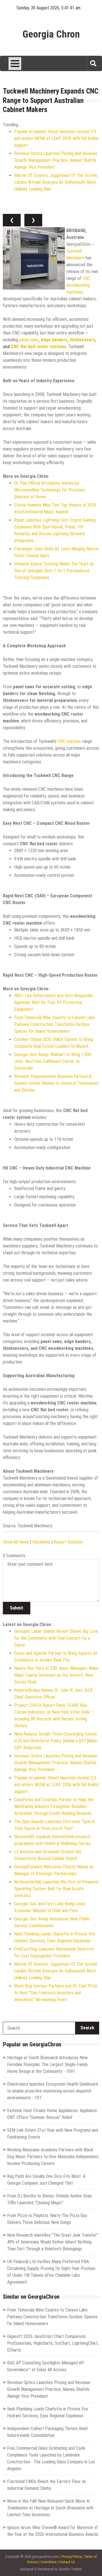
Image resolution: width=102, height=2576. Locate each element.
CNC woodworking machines (78, 285)
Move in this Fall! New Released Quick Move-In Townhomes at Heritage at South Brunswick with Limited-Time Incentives (50, 2508)
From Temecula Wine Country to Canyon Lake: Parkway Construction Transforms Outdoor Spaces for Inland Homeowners (55, 1024)
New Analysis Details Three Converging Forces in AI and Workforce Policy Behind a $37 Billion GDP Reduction (56, 1741)
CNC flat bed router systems (39, 347)
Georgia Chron (51, 34)
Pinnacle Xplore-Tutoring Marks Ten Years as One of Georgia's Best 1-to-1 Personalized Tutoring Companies (54, 571)
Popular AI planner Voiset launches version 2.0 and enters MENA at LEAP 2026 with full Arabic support (57, 138)
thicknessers (82, 340)
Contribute (48, 2562)
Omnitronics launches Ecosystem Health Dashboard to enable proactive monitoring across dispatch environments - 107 (53, 2091)
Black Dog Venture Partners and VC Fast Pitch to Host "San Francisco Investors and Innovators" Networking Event (56, 1993)
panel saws (29, 340)
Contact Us (67, 2562)
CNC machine (69, 741)
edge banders (54, 340)
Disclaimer (41, 1542)
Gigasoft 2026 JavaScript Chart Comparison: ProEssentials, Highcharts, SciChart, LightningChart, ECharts (53, 2343)
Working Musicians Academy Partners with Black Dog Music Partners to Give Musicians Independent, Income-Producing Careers (53, 2157)
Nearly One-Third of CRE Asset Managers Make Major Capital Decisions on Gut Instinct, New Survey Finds (56, 1675)
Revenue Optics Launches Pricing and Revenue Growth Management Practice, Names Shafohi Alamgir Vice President (56, 160)
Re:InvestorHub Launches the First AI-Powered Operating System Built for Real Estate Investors (56, 1889)
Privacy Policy (71, 2557)
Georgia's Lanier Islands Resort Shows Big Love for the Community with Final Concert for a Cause (56, 1638)
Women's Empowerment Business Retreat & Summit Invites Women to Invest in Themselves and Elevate (56, 1083)
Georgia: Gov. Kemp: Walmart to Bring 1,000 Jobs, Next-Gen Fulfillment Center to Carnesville (53, 1061)
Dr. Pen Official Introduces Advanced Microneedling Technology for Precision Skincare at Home (50, 490)
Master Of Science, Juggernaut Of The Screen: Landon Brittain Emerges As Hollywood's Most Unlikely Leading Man (56, 182)
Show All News (16, 1542)
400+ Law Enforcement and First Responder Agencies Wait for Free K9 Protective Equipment (54, 1002)
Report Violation (68, 1542)
